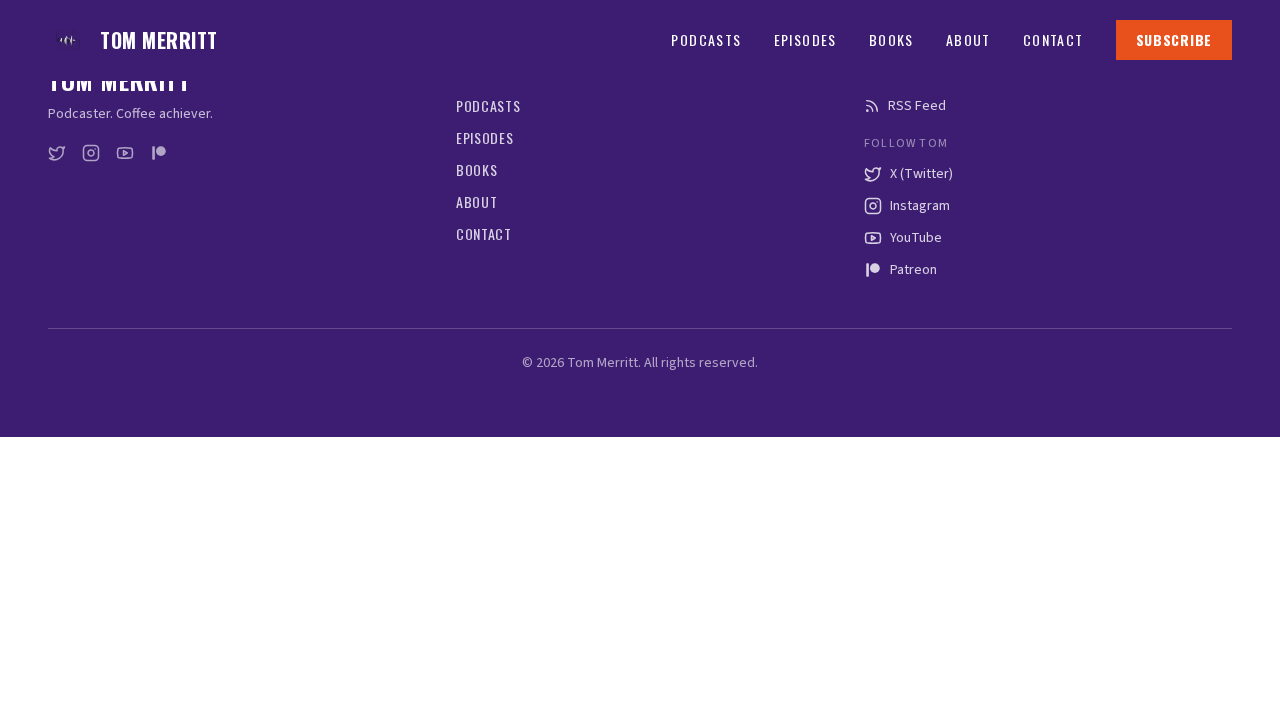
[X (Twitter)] (57, 153)
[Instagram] (91, 153)
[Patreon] (159, 153)
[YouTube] (125, 153)
